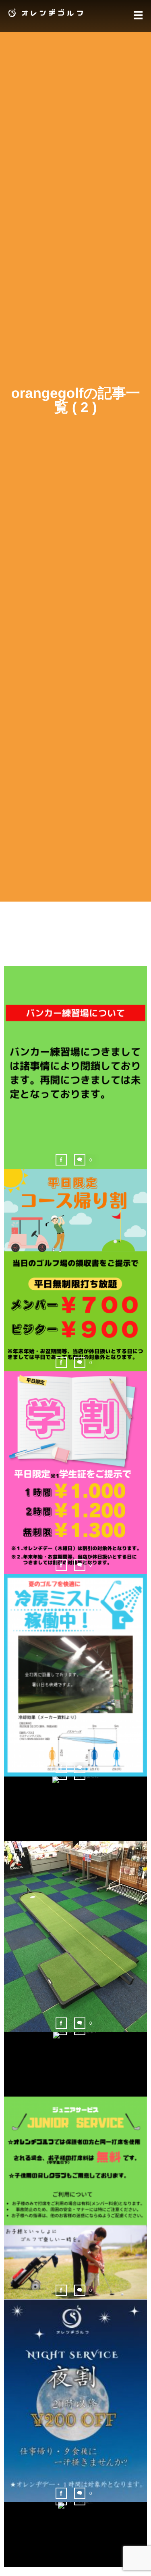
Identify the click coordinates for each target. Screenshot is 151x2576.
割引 (75, 2417)
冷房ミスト (75, 1677)
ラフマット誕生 (76, 2523)
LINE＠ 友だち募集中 (75, 2053)
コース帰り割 (75, 1271)
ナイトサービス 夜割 (75, 2403)
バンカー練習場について (76, 1069)
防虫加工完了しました (76, 1797)
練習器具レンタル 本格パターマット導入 (75, 1938)
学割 (76, 1474)
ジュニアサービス (75, 2200)
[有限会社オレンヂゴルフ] (44, 13)
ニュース (75, 1084)
